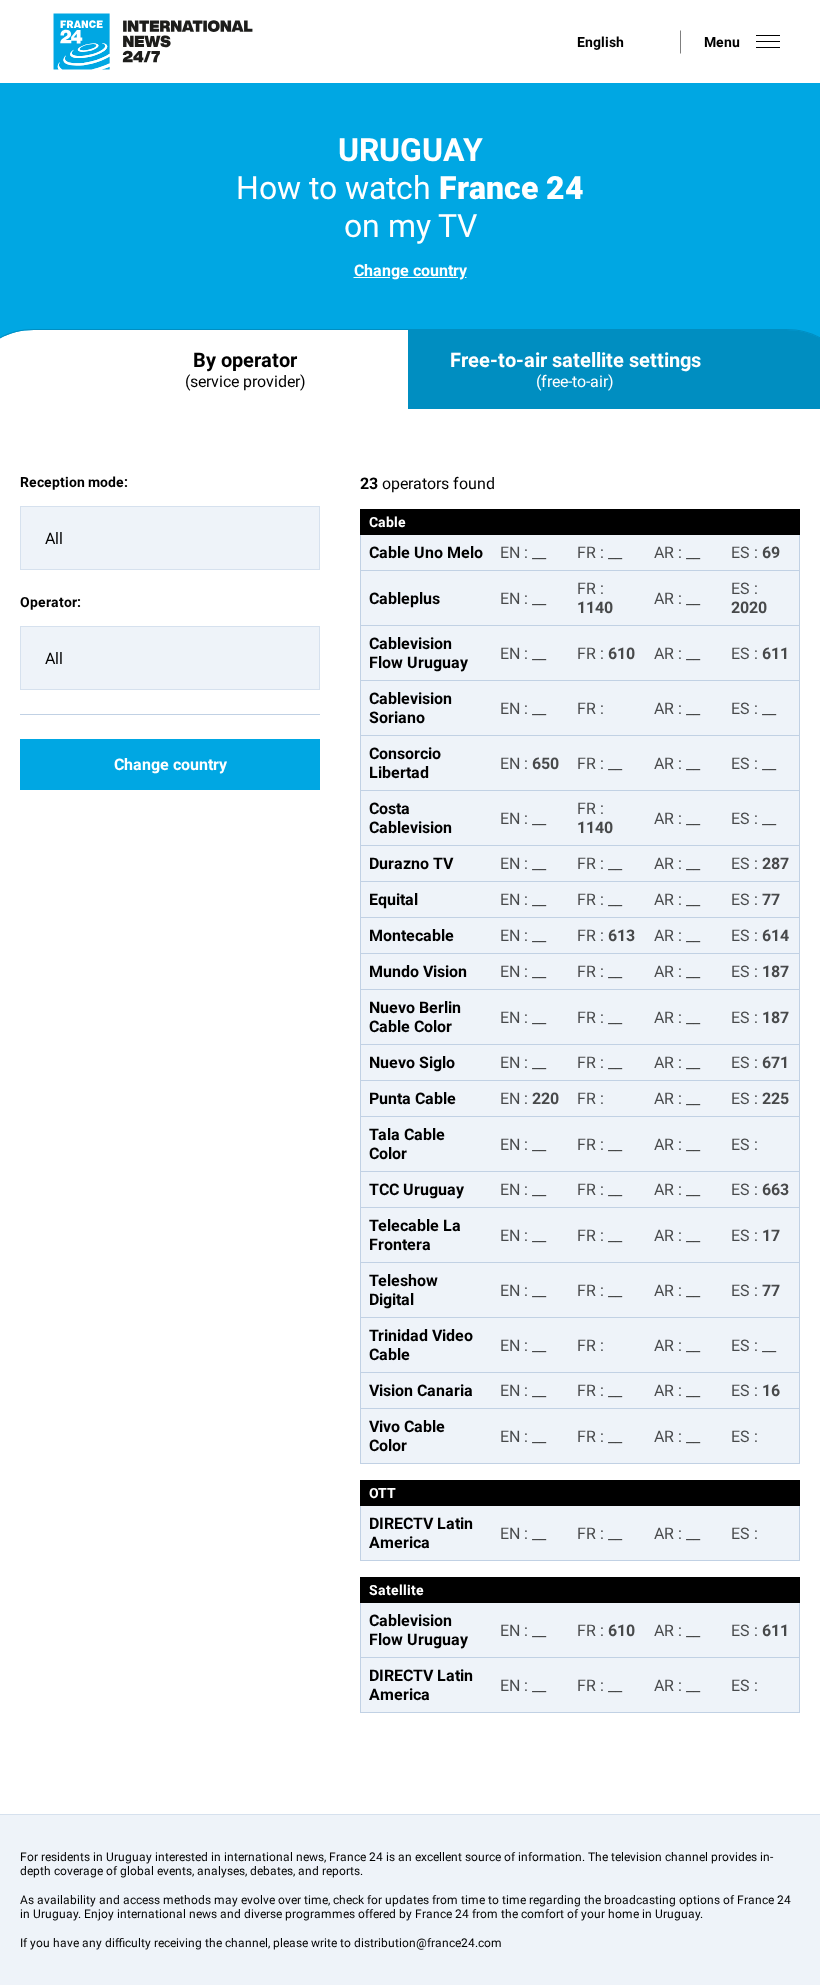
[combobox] (170, 538)
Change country (410, 270)
